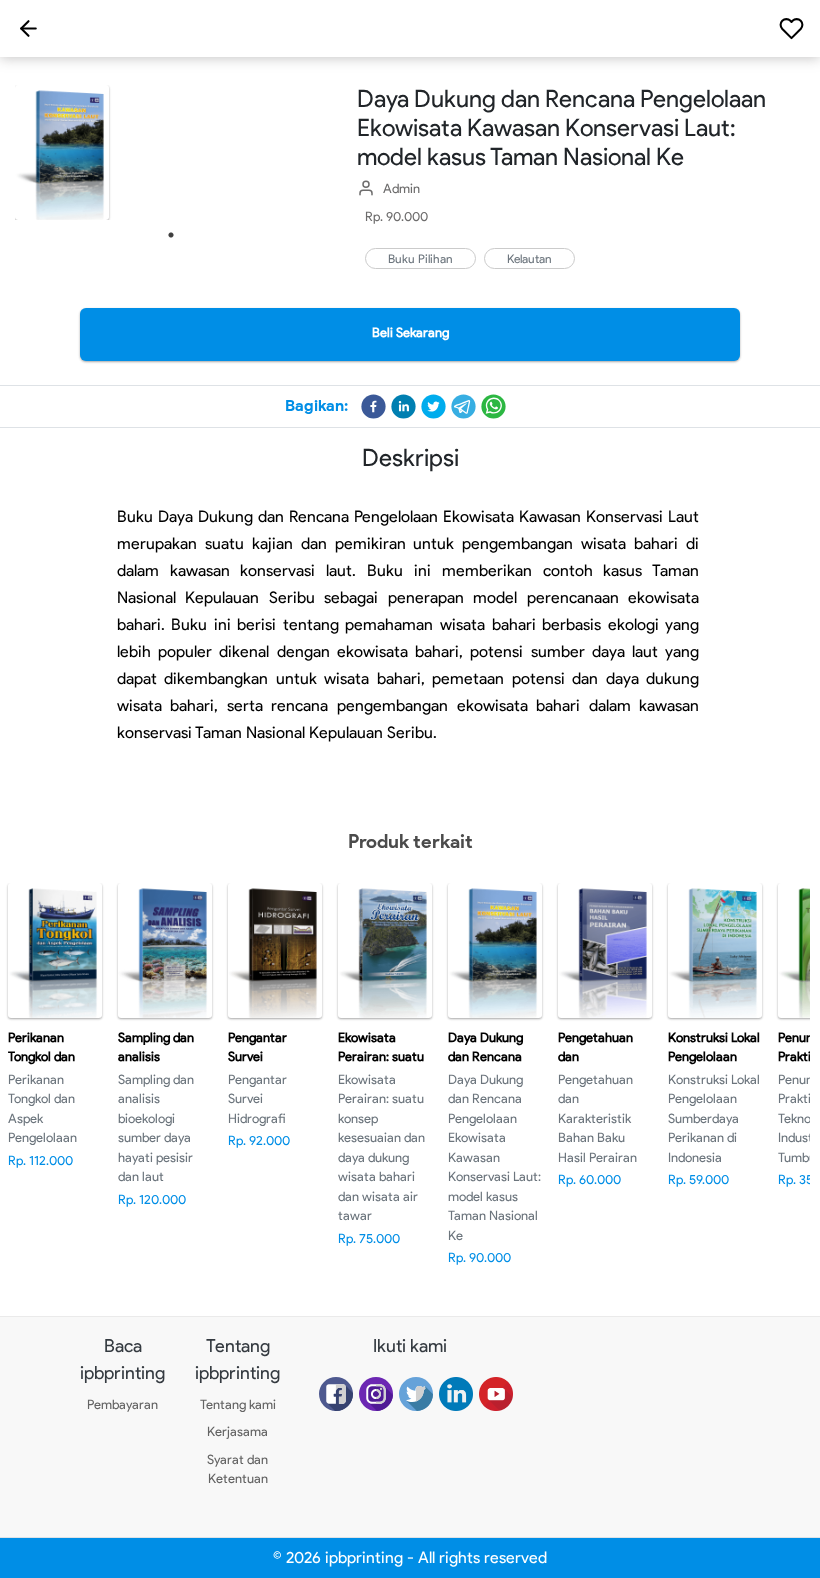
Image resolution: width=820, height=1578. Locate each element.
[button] (373, 406)
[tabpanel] (171, 152)
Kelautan (529, 258)
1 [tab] (171, 235)
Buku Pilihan (420, 258)
